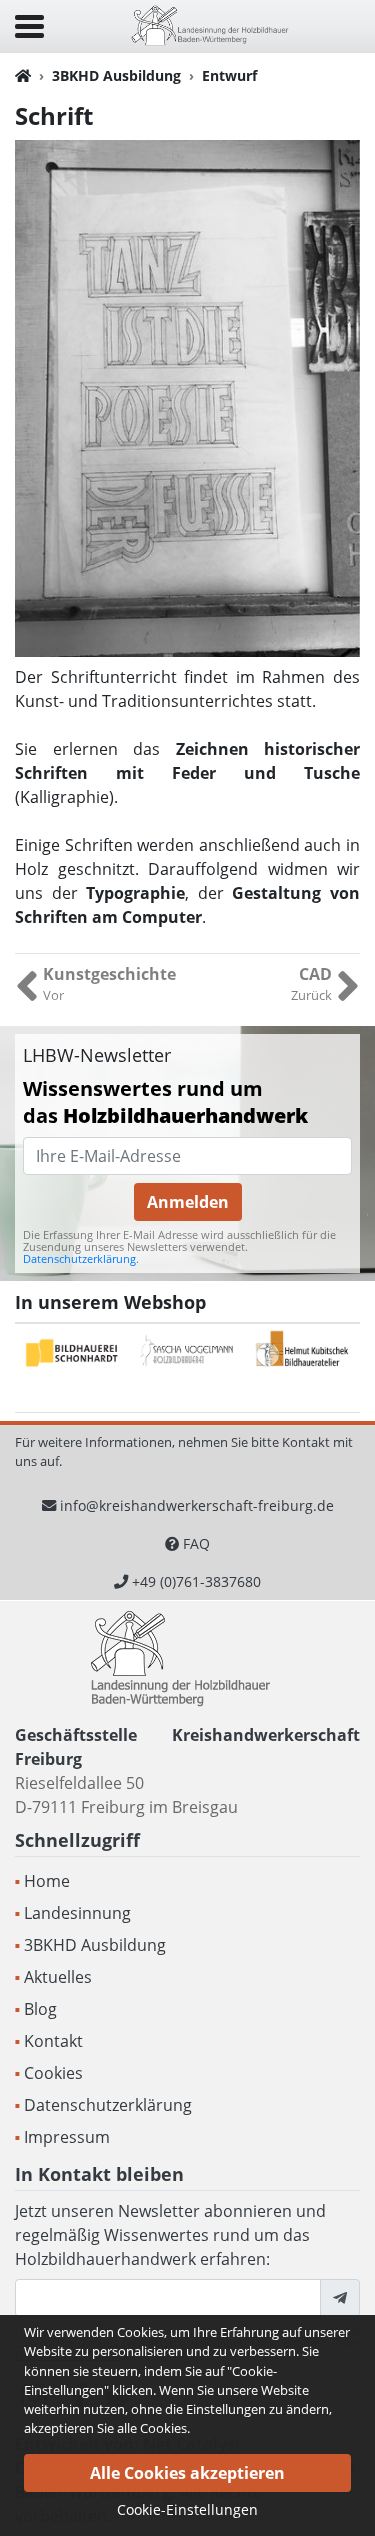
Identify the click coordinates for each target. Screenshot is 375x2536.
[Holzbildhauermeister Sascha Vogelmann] (187, 1353)
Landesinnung (77, 1913)
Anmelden (188, 1202)
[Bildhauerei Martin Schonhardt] (72, 1353)
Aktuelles (58, 1977)
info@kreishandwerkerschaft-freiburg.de (197, 1505)
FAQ (196, 1543)
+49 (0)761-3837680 (196, 1581)
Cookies (53, 2073)
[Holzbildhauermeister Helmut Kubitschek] (302, 1353)
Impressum (67, 2137)
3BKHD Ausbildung (116, 75)
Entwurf (229, 75)
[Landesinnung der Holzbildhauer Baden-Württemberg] (209, 24)
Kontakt (53, 2041)
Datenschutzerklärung (79, 1258)
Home (47, 1881)
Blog (40, 2009)
